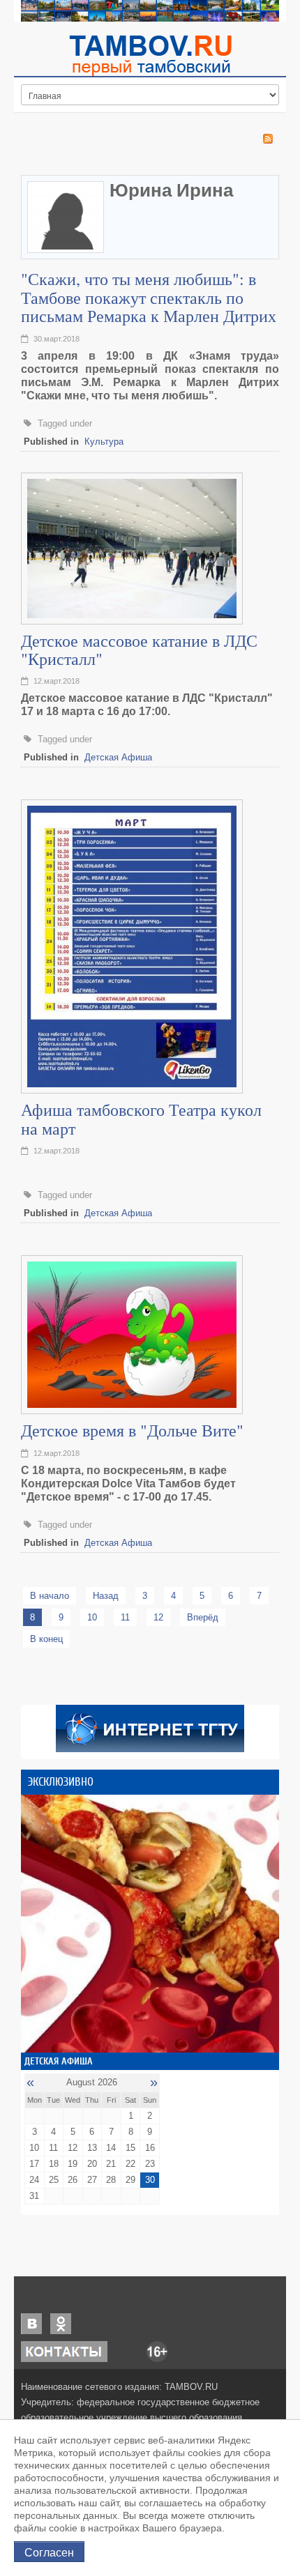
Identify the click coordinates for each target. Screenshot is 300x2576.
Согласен (49, 2552)
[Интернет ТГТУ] (150, 1727)
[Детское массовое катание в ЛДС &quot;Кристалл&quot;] (132, 547)
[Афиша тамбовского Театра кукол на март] (132, 946)
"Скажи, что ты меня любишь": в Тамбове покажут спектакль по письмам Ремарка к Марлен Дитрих (149, 297)
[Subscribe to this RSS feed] (268, 139)
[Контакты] (64, 2351)
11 (125, 1617)
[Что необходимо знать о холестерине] (150, 1924)
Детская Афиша (118, 757)
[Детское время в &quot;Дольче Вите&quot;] (132, 1334)
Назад (106, 1596)
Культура (104, 442)
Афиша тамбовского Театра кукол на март (141, 1119)
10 (92, 1617)
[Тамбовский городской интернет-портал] (150, 55)
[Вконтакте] (31, 2323)
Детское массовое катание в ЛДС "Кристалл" (139, 650)
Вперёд (203, 1617)
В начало (50, 1596)
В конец (46, 1639)
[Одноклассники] (61, 2323)
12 (158, 1617)
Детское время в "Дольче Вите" (132, 1430)
